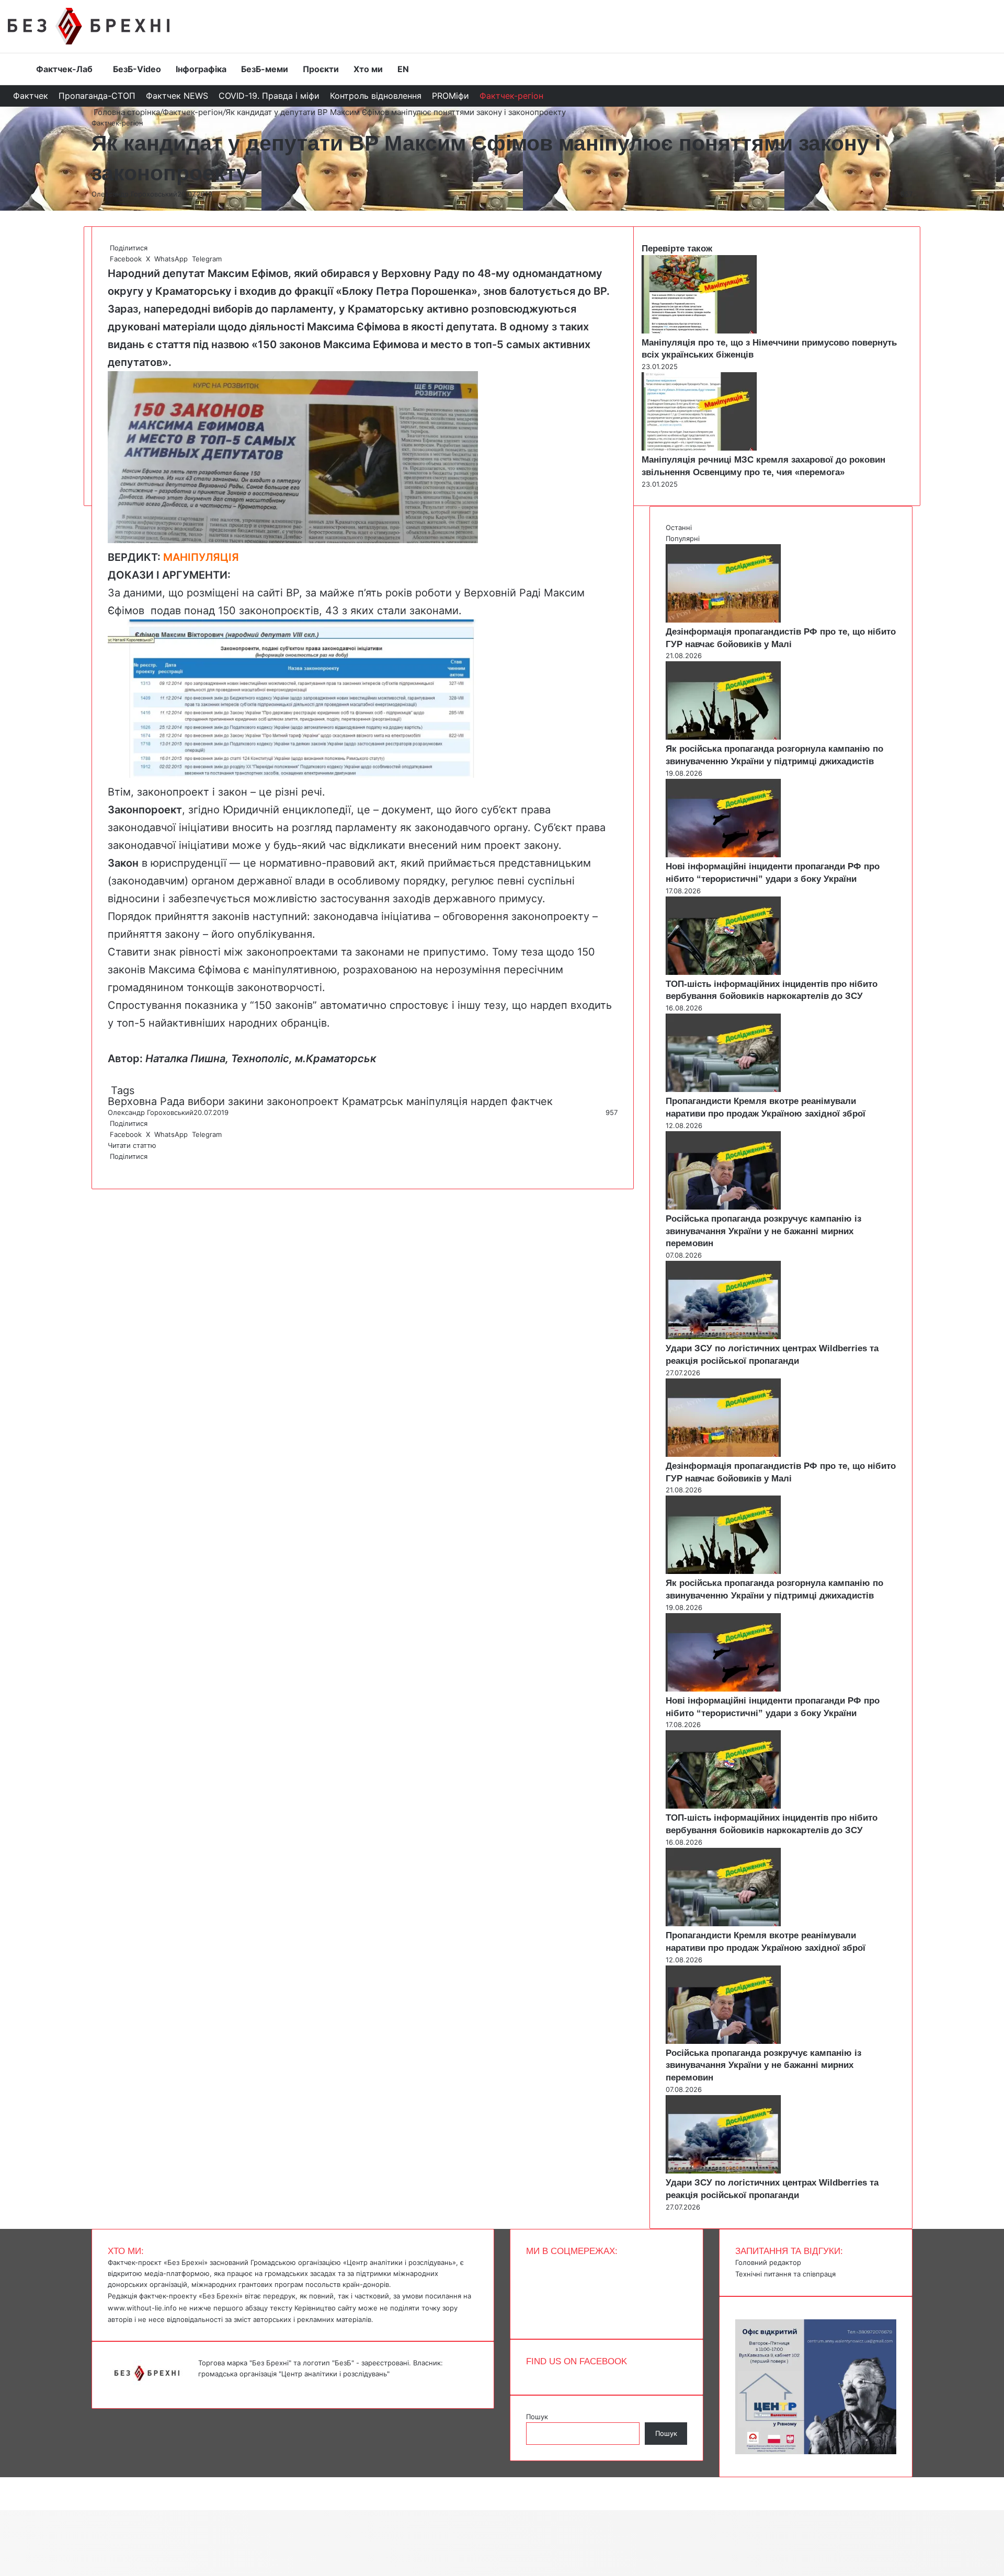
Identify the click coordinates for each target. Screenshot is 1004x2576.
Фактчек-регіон (511, 96)
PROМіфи (450, 96)
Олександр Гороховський (134, 194)
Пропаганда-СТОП (97, 96)
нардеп (489, 1101)
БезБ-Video (137, 69)
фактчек (532, 1101)
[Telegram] (115, 1167)
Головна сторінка (126, 112)
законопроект (303, 1101)
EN (403, 69)
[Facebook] (109, 1167)
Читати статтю (133, 1145)
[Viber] (117, 1167)
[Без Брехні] (89, 26)
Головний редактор (768, 2262)
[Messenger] (5, 2482)
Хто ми (368, 69)
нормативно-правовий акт (327, 863)
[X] (111, 1167)
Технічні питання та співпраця (785, 2274)
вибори (206, 1101)
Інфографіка (201, 69)
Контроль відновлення (376, 96)
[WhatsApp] (113, 1167)
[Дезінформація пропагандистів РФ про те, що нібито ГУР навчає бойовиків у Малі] (723, 620)
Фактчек (31, 96)
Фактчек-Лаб (64, 69)
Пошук (537, 2417)
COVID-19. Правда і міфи (269, 96)
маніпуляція (437, 1101)
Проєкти (321, 69)
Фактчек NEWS (177, 96)
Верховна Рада (146, 1101)
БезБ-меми (265, 69)
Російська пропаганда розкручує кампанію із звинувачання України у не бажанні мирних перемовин (763, 1231)
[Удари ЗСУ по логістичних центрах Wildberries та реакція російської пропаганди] (723, 1337)
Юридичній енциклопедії (287, 810)
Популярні (683, 538)
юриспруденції (189, 863)
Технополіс (260, 1059)
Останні (679, 527)
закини (246, 1101)
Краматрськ (373, 1101)
